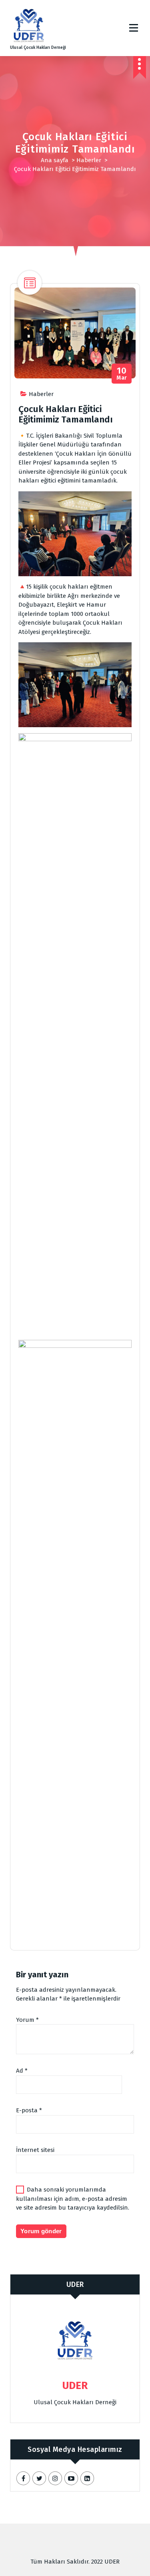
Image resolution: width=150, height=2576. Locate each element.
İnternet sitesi (35, 2150)
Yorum (27, 2020)
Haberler (89, 160)
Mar (122, 374)
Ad (22, 2071)
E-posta (29, 2110)
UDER (75, 2284)
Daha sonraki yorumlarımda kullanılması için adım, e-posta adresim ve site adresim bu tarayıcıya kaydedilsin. (73, 2199)
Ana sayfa (55, 160)
